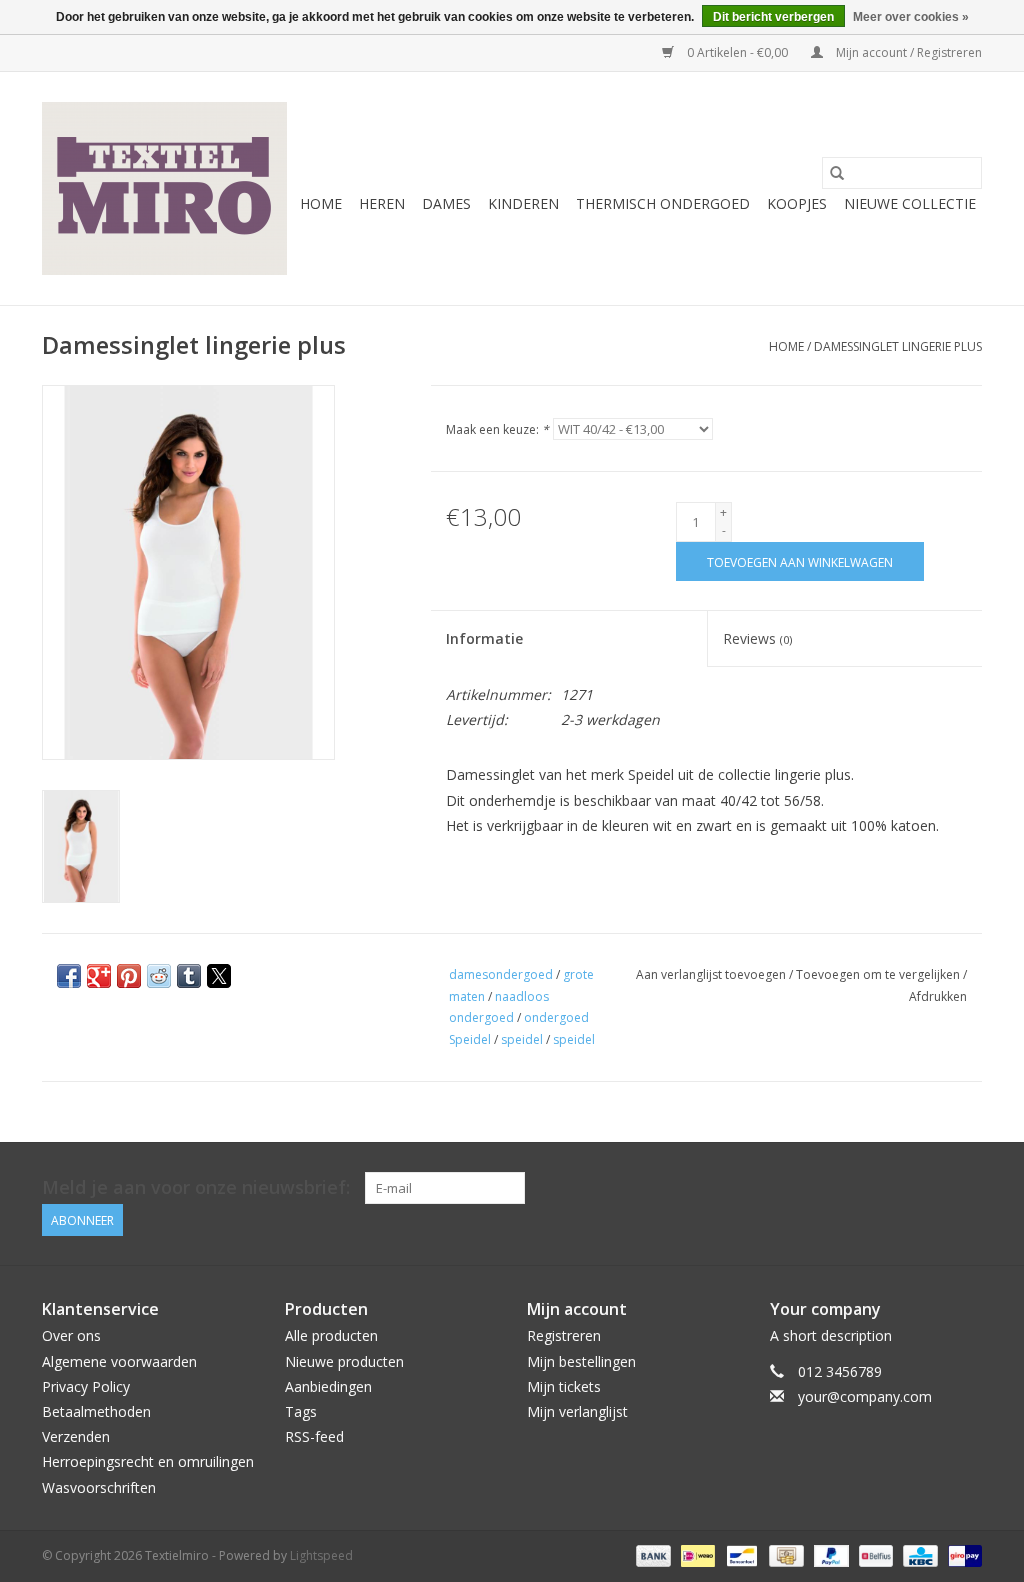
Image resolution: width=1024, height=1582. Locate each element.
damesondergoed (501, 974)
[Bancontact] (740, 1554)
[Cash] (784, 1554)
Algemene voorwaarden (119, 1361)
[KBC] (918, 1554)
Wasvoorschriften (99, 1487)
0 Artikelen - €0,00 (737, 52)
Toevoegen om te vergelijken (879, 974)
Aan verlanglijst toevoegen (712, 974)
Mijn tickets (564, 1386)
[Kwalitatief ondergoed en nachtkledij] (164, 188)
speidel (522, 1039)
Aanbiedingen (328, 1386)
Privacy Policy (86, 1386)
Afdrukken (938, 996)
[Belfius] (874, 1554)
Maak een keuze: (497, 429)
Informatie (484, 638)
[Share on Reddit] (159, 976)
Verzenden (76, 1436)
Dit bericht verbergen (773, 17)
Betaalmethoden (96, 1411)
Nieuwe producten (344, 1361)
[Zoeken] (837, 173)
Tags (301, 1411)
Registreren (564, 1335)
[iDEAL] (696, 1554)
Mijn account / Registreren (907, 52)
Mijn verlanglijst (577, 1411)
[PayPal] (829, 1554)
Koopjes (797, 203)
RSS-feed (314, 1436)
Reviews (757, 638)
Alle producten (331, 1335)
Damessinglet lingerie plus (898, 346)
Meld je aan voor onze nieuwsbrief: (196, 1187)
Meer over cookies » (911, 17)
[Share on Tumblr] (189, 976)
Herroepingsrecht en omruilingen (148, 1461)
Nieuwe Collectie (910, 203)
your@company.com (865, 1396)
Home (321, 203)
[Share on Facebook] (69, 976)
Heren (382, 203)
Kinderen (523, 203)
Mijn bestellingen (581, 1361)
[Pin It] (129, 976)
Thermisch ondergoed (663, 203)
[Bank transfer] (651, 1554)
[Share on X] (219, 976)
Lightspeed (321, 1555)
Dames (446, 203)
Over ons (71, 1335)
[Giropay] (961, 1554)
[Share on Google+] (99, 976)
